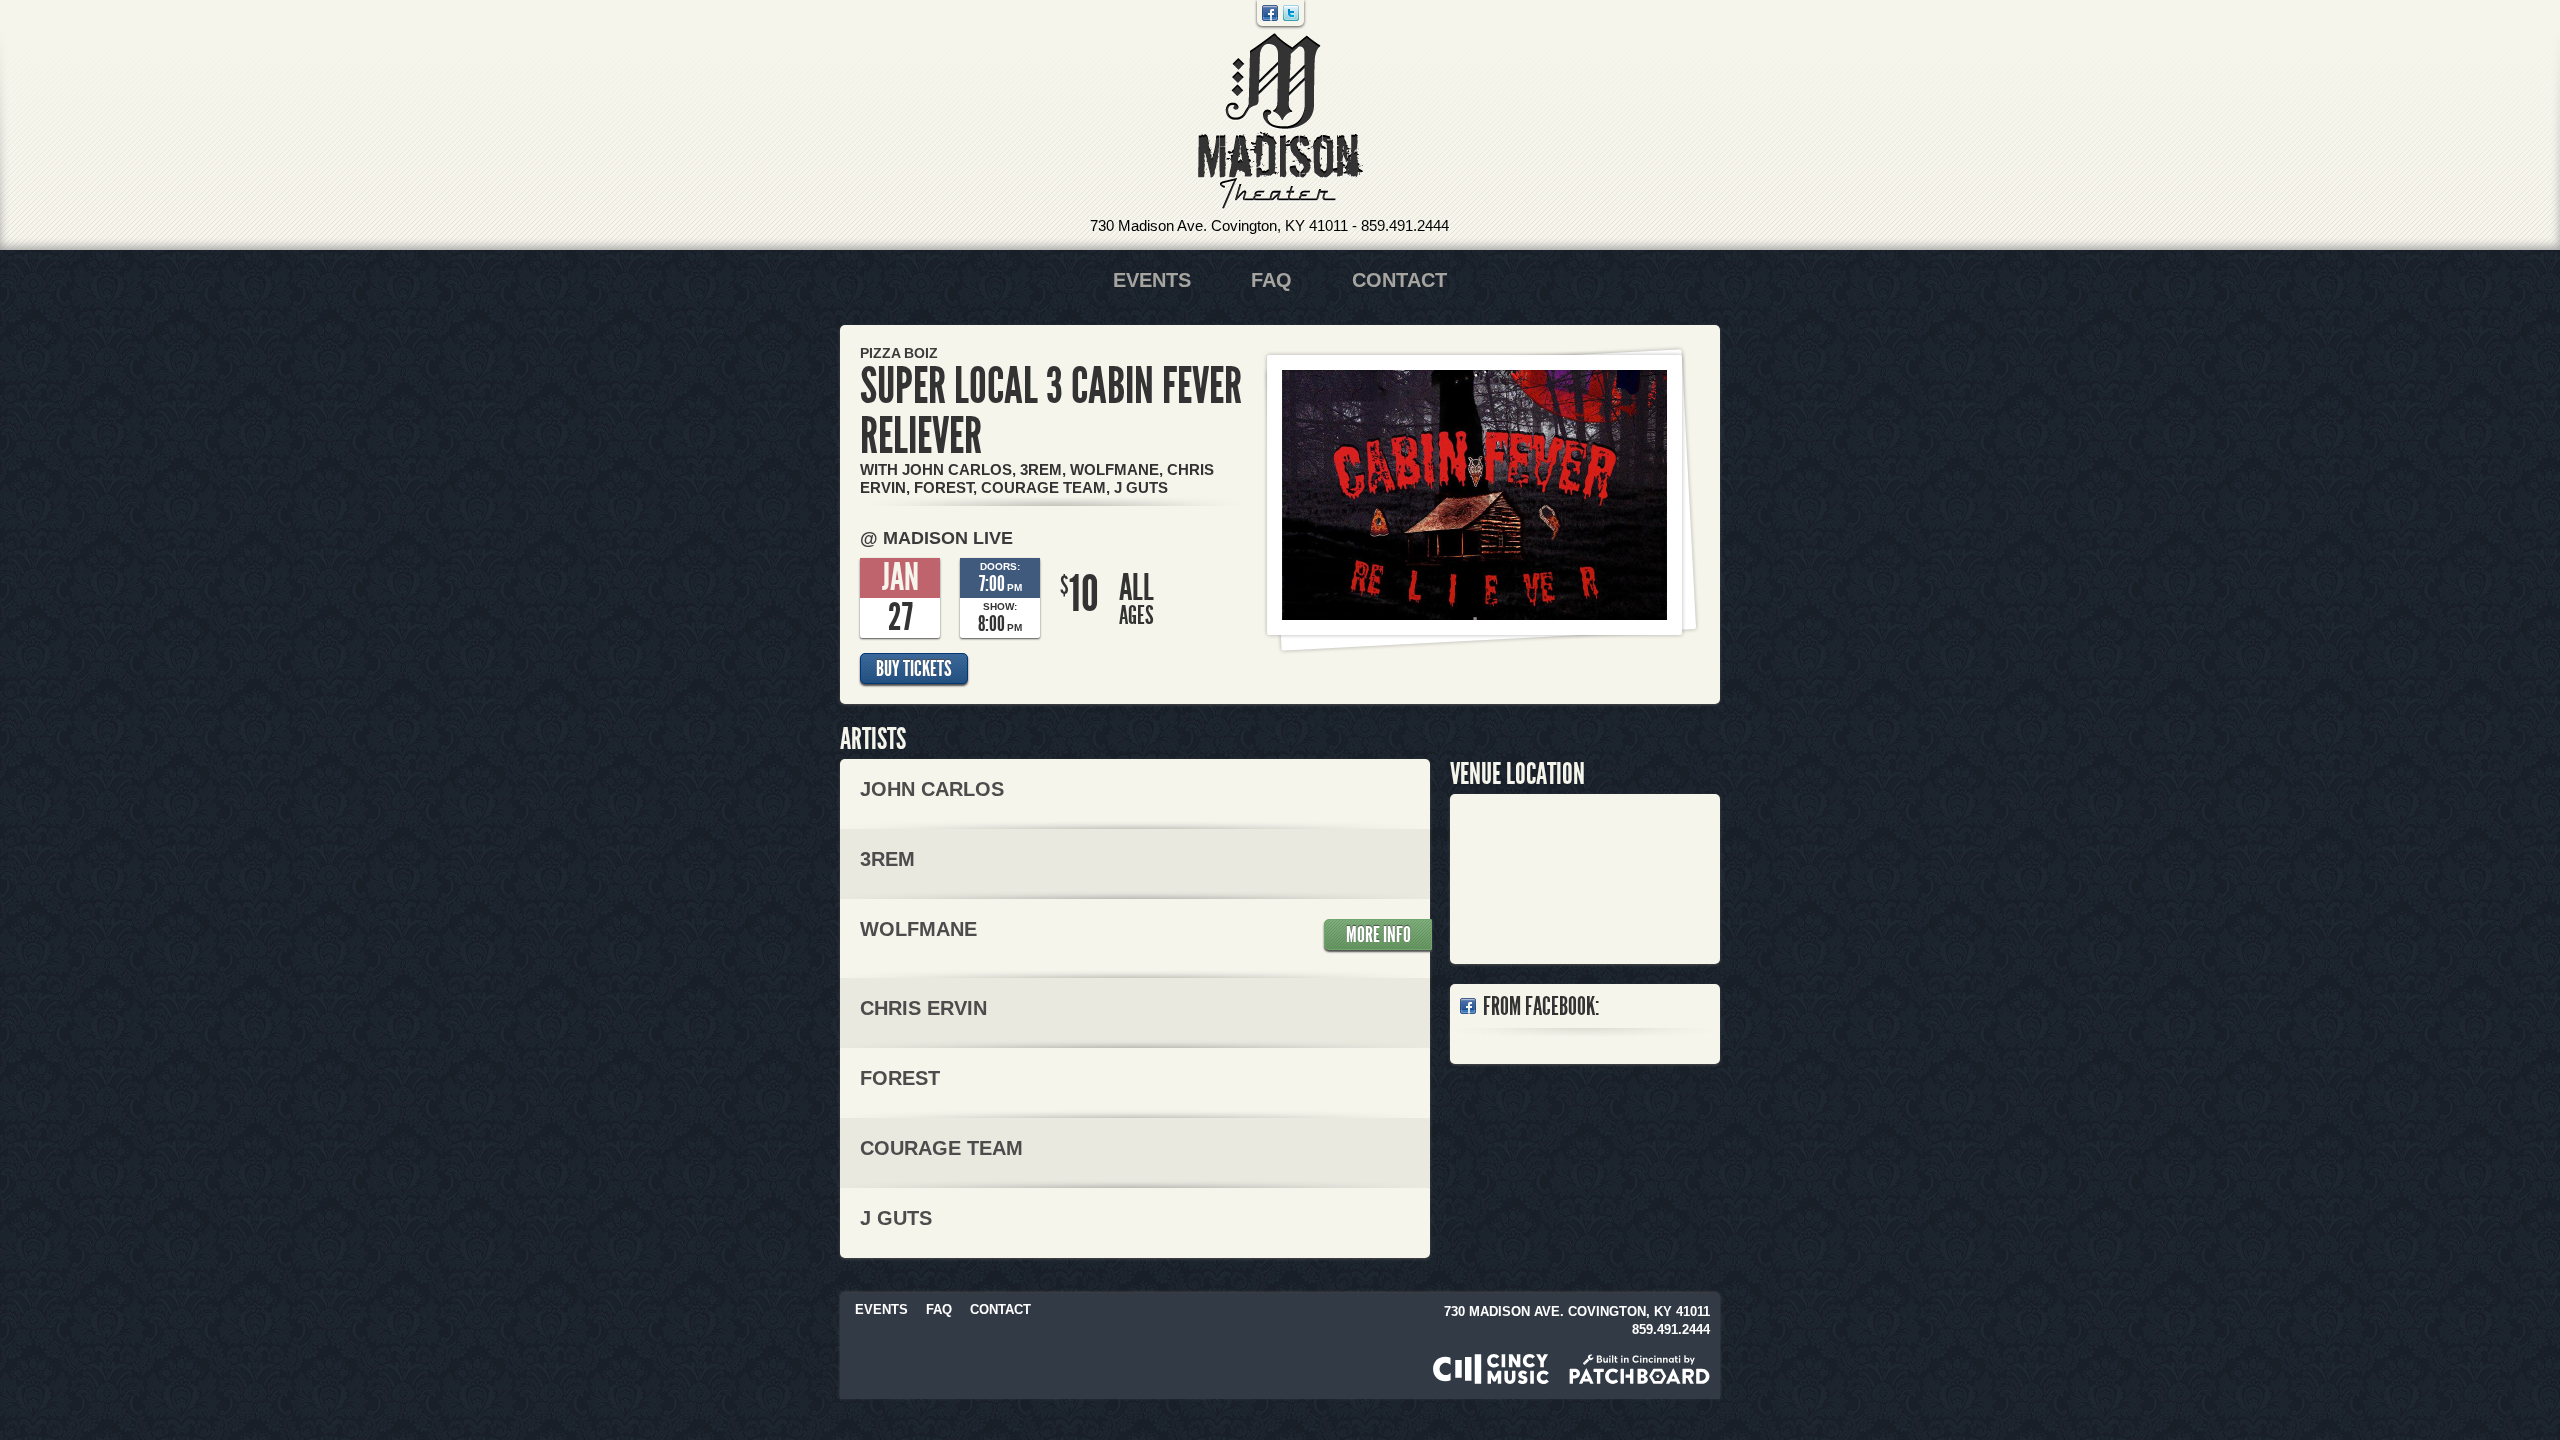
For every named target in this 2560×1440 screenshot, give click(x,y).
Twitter (1291, 13)
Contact (1399, 280)
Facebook (1270, 13)
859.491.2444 (1405, 225)
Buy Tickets (914, 669)
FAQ (1271, 280)
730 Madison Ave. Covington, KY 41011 (1219, 225)
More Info (1378, 935)
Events (1152, 280)
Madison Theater (1280, 121)
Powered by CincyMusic (1491, 1369)
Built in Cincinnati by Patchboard (1639, 1369)
